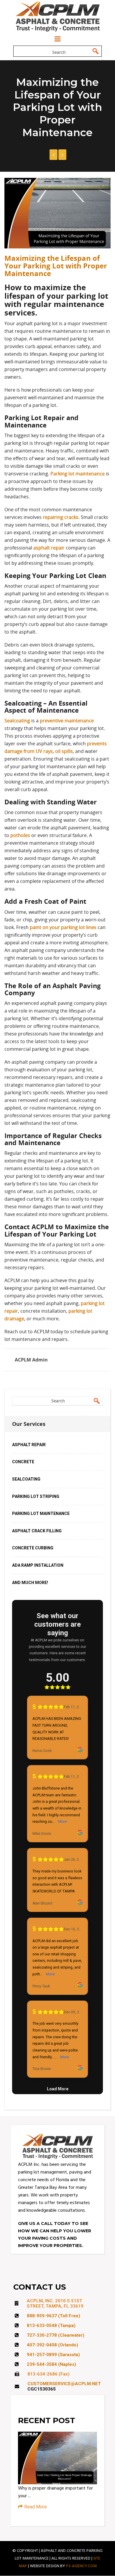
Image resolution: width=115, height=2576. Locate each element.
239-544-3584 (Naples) (51, 2364)
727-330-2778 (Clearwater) (56, 2335)
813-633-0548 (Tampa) (51, 2326)
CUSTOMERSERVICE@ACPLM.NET (64, 2384)
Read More (36, 2507)
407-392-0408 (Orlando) (52, 2345)
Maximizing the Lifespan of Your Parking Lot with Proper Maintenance (56, 266)
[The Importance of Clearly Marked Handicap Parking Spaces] (54, 155)
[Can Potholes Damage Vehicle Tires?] (62, 155)
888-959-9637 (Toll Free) (54, 2316)
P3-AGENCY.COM (81, 2566)
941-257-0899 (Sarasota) (53, 2355)
